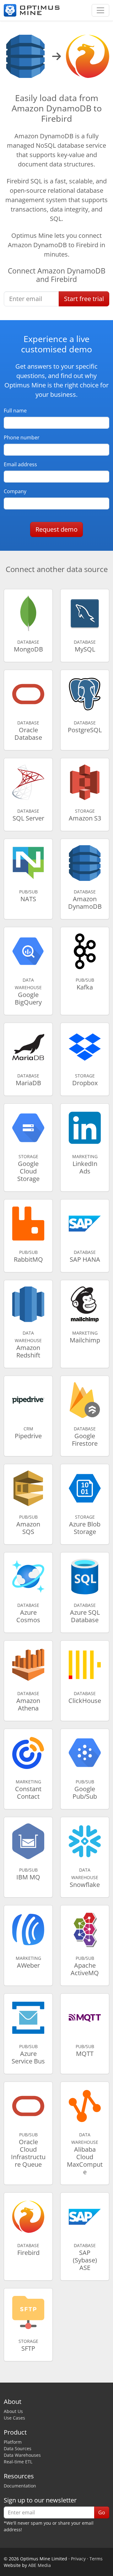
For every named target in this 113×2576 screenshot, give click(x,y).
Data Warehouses (22, 2455)
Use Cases (14, 2418)
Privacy (78, 2559)
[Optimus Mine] (32, 10)
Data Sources (18, 2448)
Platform (13, 2442)
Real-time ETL (18, 2462)
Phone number (22, 437)
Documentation (20, 2486)
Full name (15, 411)
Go (102, 2512)
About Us (13, 2411)
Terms (96, 2559)
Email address (20, 464)
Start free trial (84, 299)
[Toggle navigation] (100, 10)
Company (15, 491)
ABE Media (40, 2565)
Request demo (56, 529)
